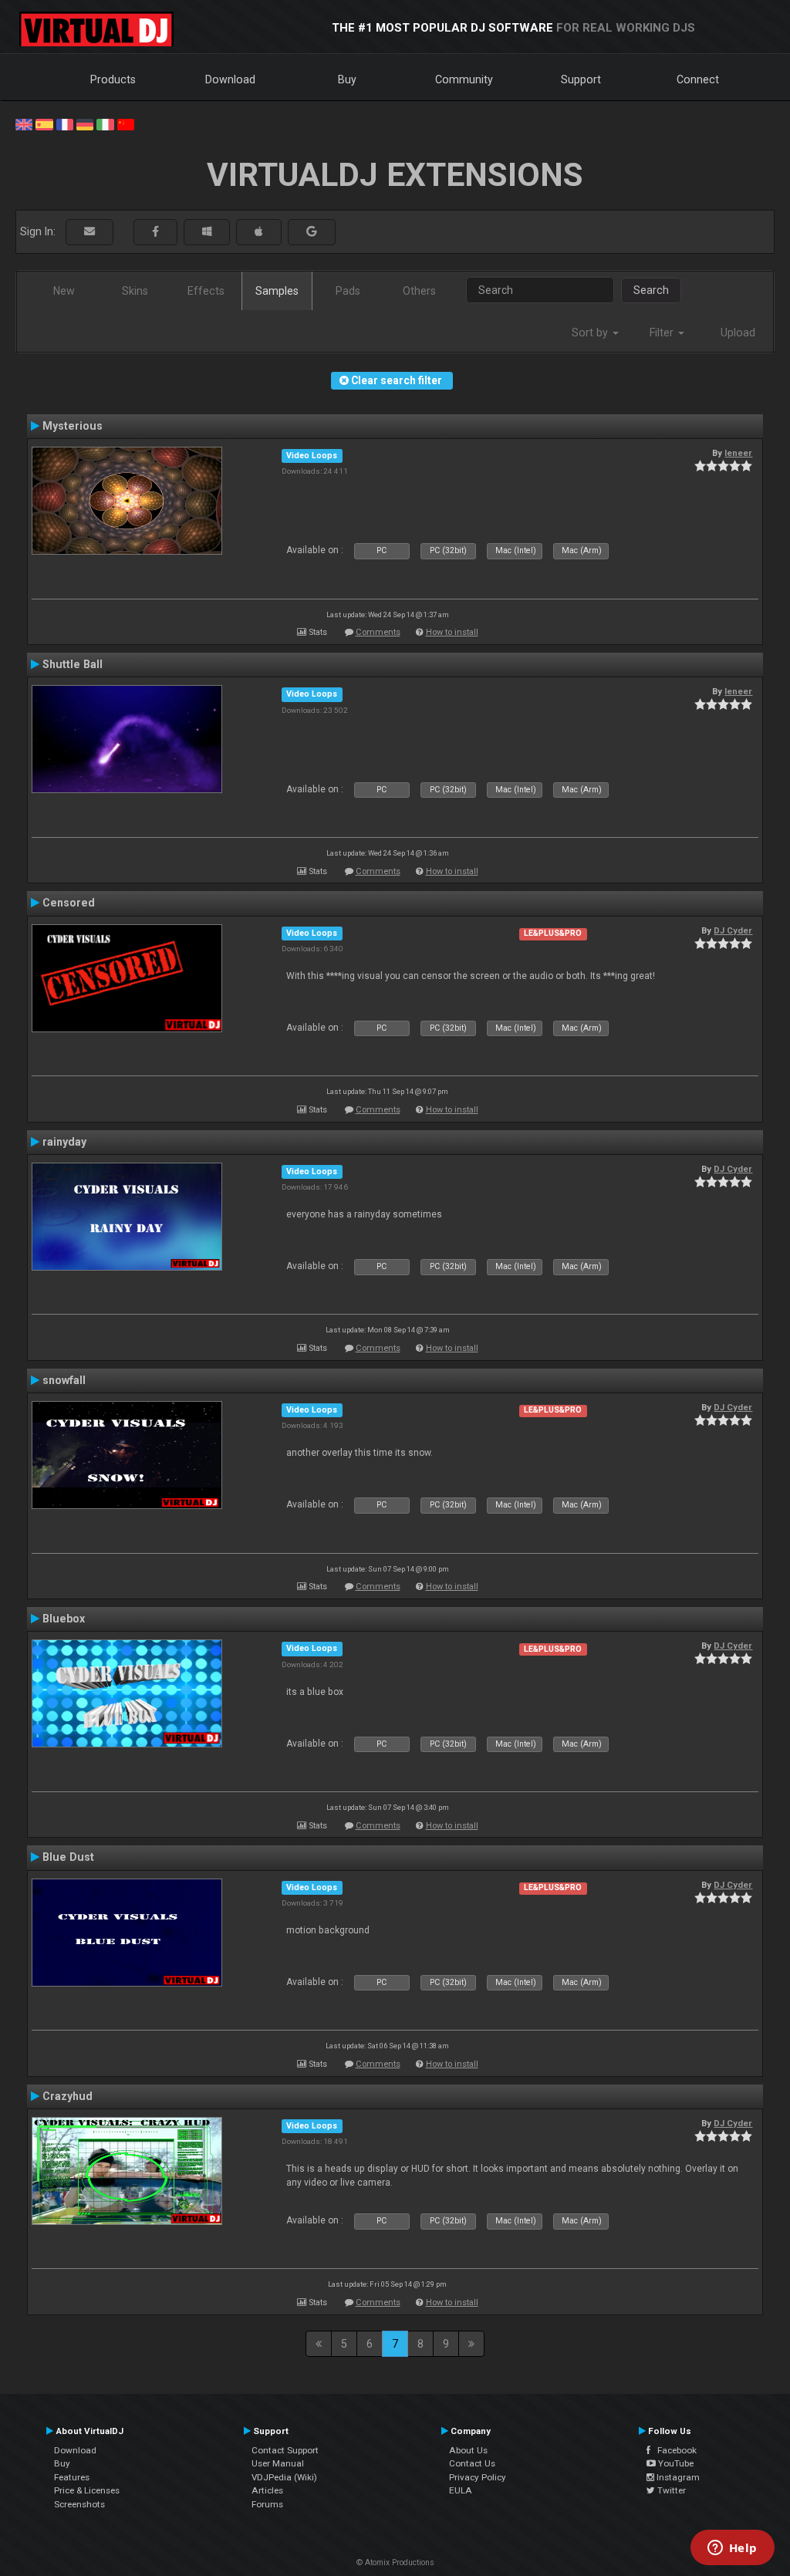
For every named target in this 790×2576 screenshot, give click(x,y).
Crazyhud (68, 2096)
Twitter (670, 2490)
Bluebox (64, 1619)
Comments (378, 632)
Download (230, 79)
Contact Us (472, 2463)
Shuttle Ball (73, 664)
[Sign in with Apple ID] (259, 232)
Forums (267, 2504)
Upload (738, 333)
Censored (69, 903)
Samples (277, 291)
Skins (135, 291)
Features (72, 2477)
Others (419, 291)
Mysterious (73, 426)
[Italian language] (105, 123)
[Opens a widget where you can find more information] (732, 2549)
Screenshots (79, 2504)
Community (464, 79)
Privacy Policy (478, 2477)
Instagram (677, 2477)
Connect (698, 79)
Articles (267, 2490)
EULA (461, 2490)
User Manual (278, 2463)
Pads (348, 291)
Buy (347, 79)
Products (113, 79)
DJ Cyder (733, 930)
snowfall (64, 1380)
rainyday (64, 1142)
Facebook (674, 2450)
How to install (452, 632)
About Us (468, 2450)
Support (581, 79)
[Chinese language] (126, 123)
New (64, 291)
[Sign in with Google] (312, 232)
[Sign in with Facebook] (155, 232)
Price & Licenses (87, 2490)
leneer (738, 453)
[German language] (85, 123)
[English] (24, 123)
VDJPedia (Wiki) (284, 2477)
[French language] (65, 123)
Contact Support (285, 2450)
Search (651, 290)
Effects (206, 291)
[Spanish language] (44, 123)
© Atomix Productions (395, 2562)
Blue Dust (68, 1857)
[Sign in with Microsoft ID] (207, 232)
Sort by (591, 333)
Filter (663, 333)
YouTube (675, 2463)
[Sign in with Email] (89, 232)
